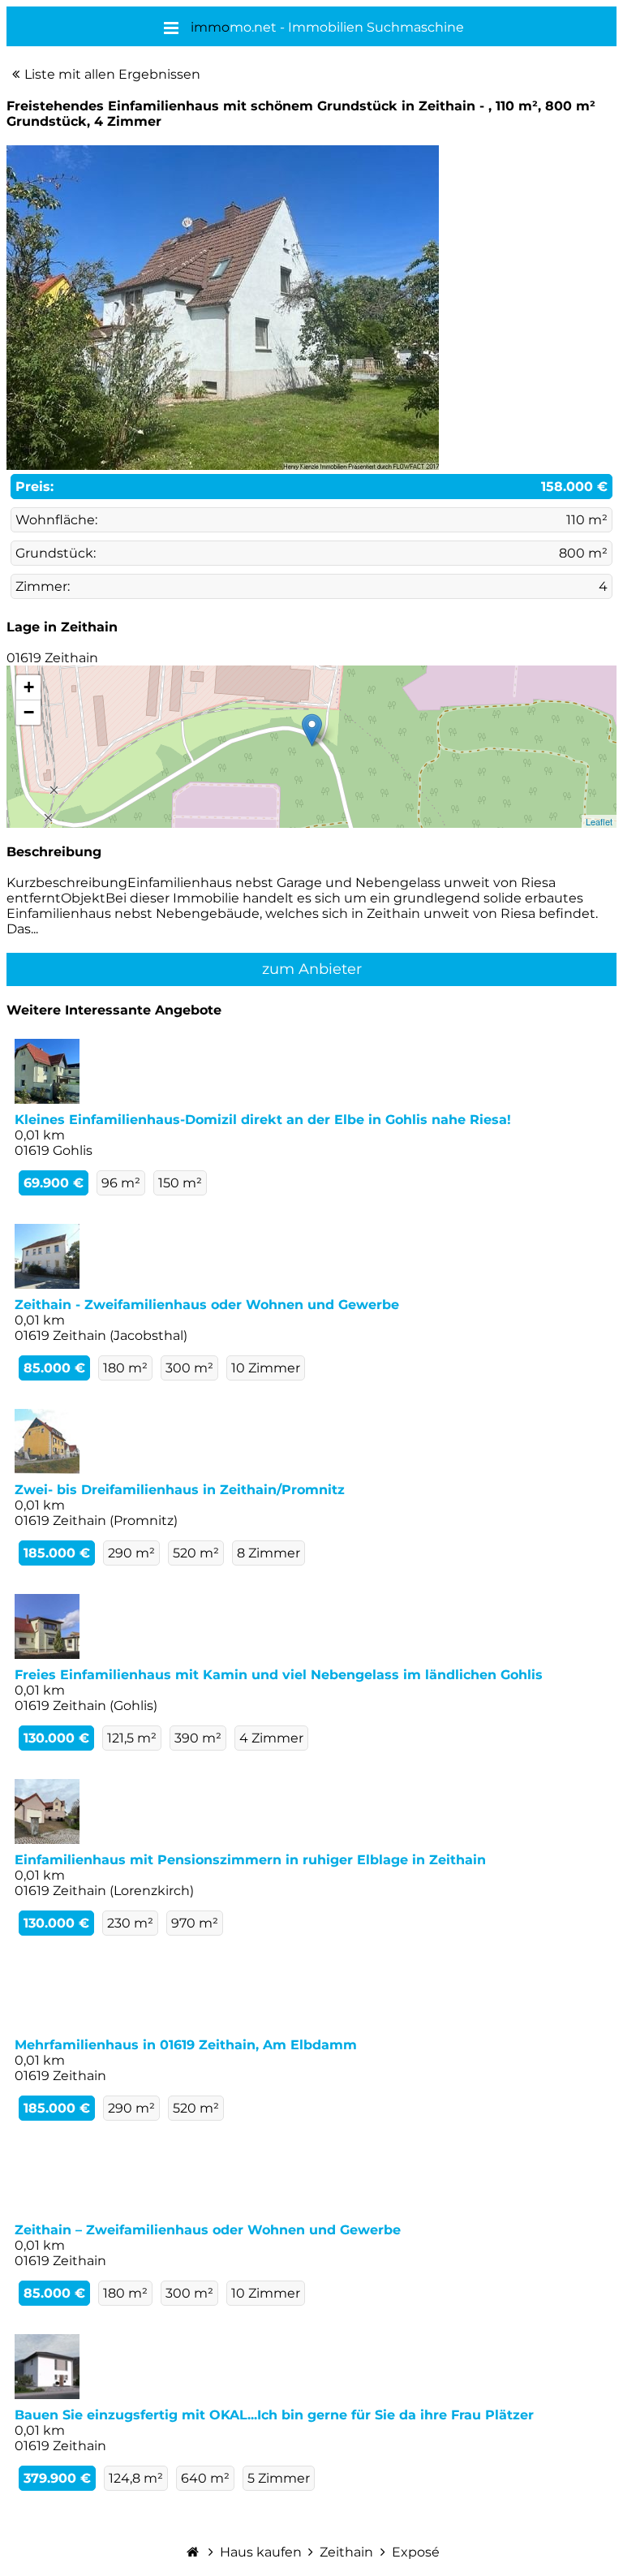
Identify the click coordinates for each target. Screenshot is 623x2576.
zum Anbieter (312, 969)
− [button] (29, 712)
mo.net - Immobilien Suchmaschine (327, 27)
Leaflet (599, 821)
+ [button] (29, 687)
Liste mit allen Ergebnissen (112, 74)
